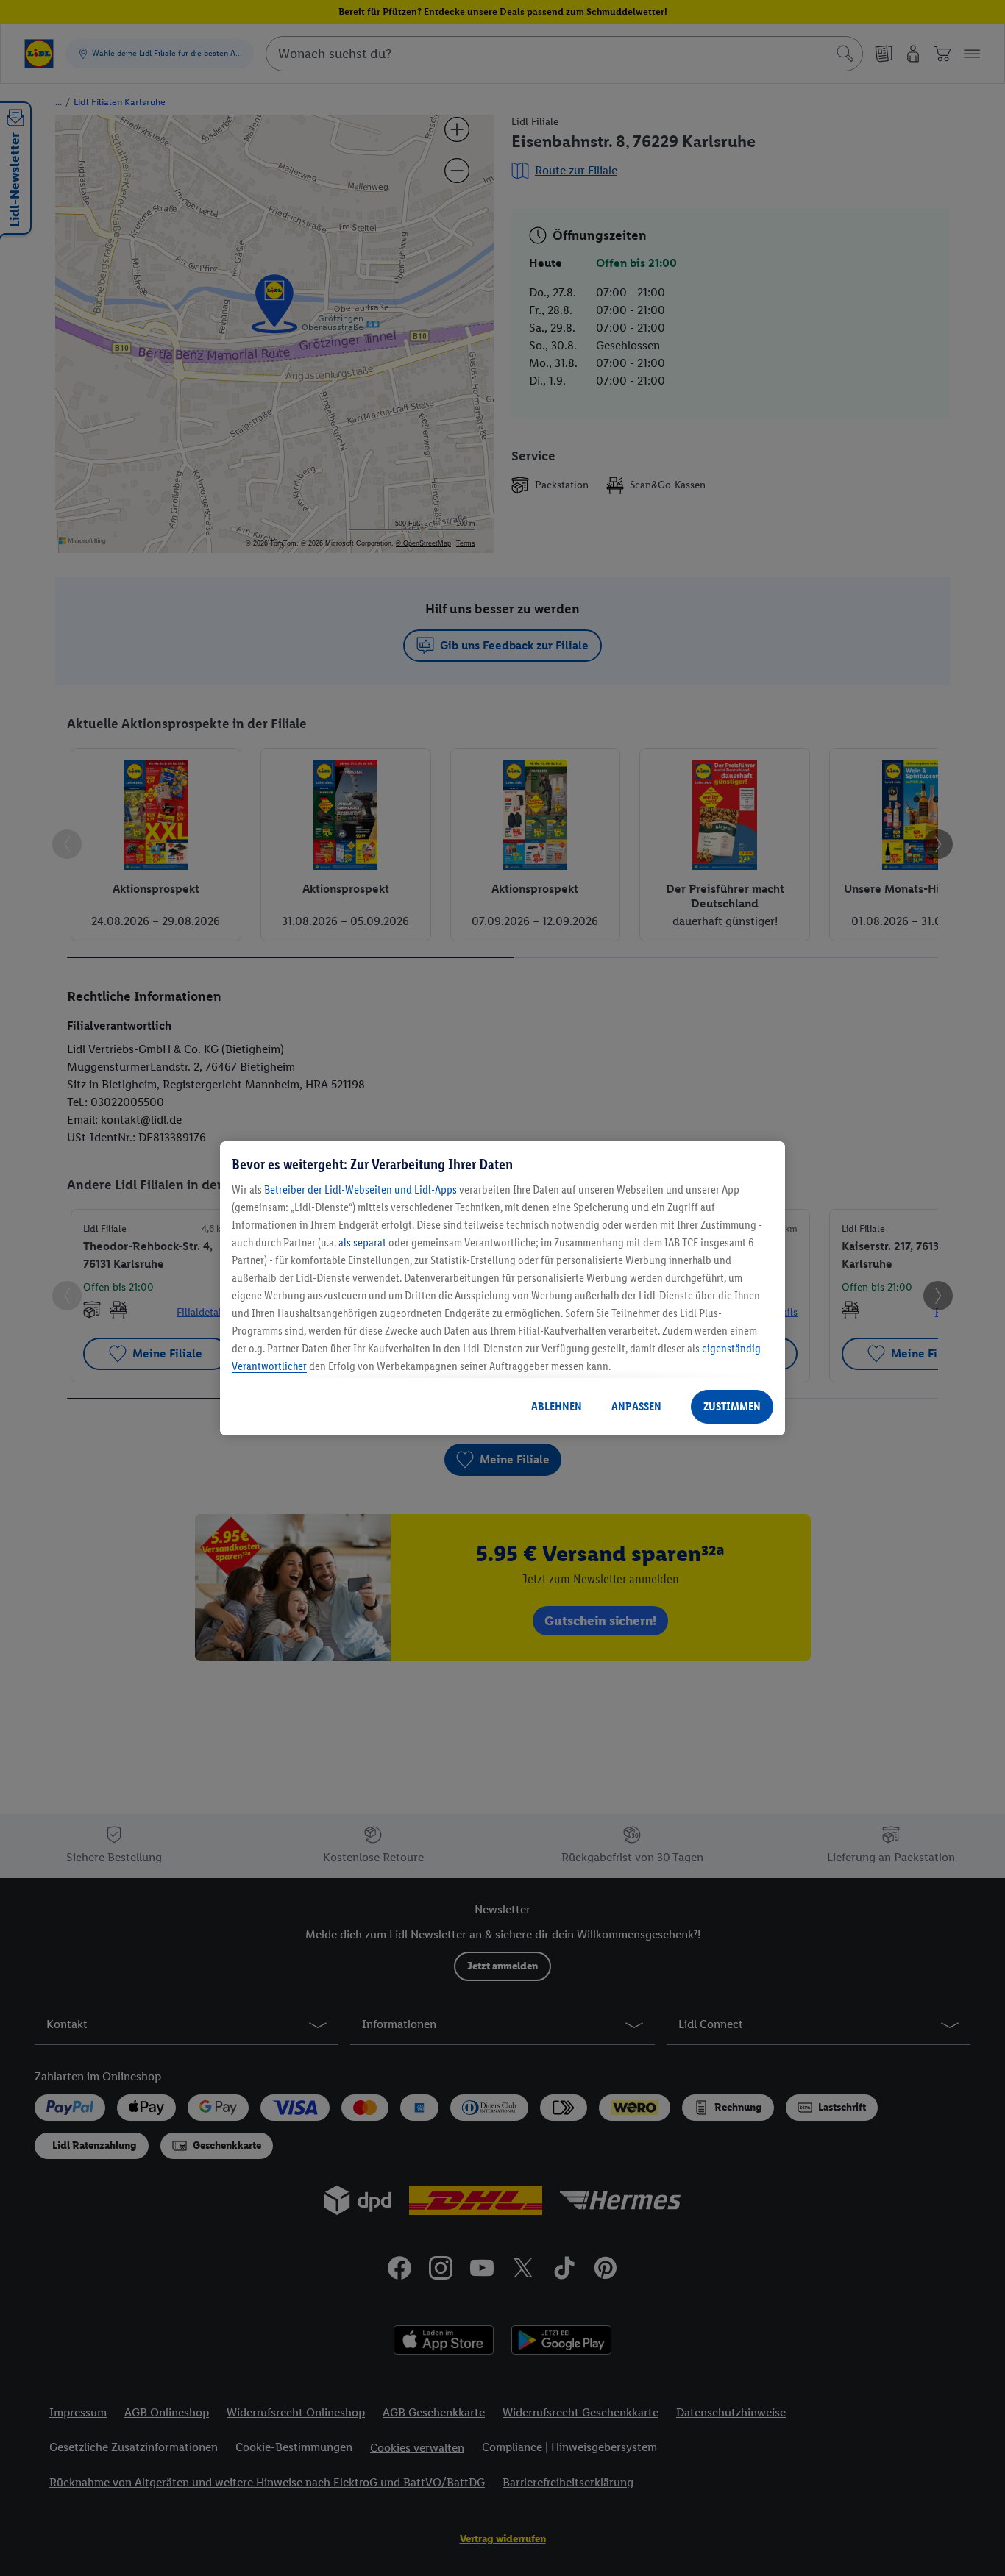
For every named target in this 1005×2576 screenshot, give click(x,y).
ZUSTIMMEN (732, 1406)
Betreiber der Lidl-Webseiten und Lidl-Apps (361, 1189)
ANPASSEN (636, 1406)
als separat (362, 1242)
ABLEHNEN (557, 1406)
